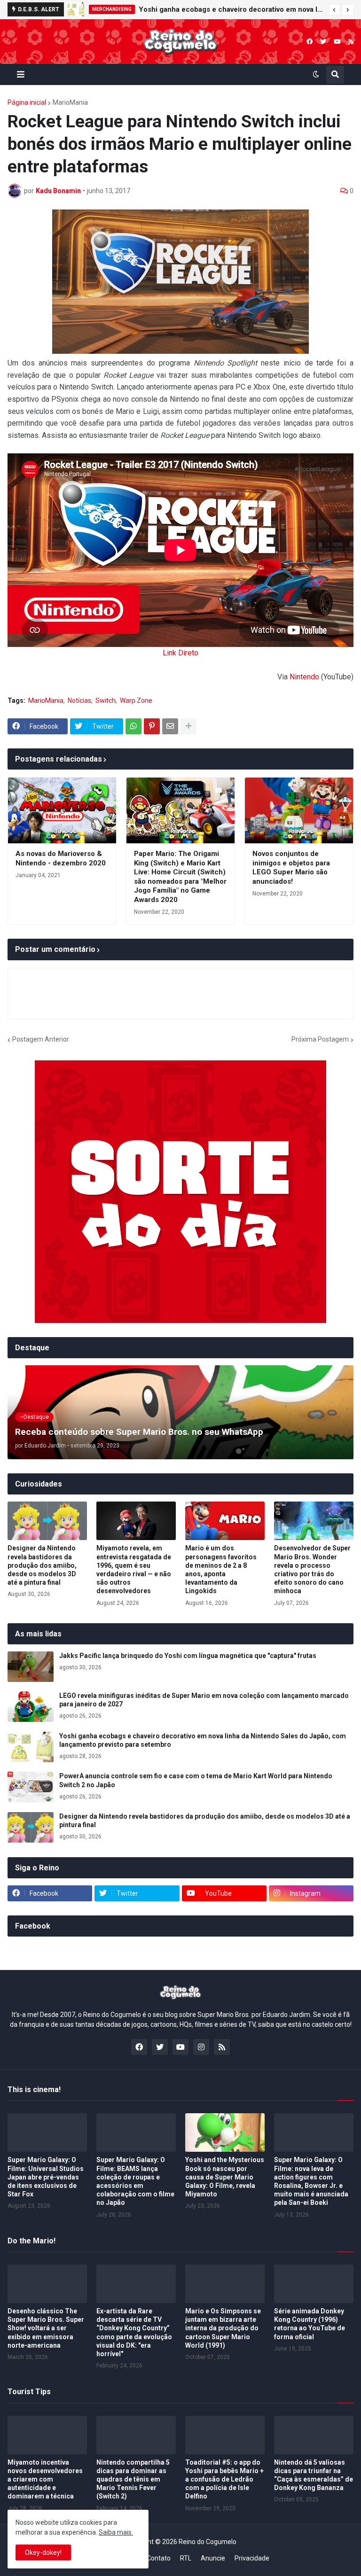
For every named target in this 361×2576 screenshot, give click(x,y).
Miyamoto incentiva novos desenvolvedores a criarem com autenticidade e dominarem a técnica (45, 2479)
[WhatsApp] (133, 726)
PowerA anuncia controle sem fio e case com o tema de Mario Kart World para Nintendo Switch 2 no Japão (196, 1780)
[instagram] (201, 2047)
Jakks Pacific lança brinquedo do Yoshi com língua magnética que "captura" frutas (188, 1656)
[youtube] (337, 42)
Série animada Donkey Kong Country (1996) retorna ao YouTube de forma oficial (310, 2324)
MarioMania (70, 102)
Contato (159, 2558)
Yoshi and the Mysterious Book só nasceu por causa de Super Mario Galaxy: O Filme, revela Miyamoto (225, 2177)
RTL (186, 2558)
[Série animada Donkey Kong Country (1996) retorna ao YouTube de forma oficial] (314, 2284)
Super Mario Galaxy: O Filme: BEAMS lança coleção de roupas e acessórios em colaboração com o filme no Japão (135, 2181)
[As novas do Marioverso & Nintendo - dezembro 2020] (62, 810)
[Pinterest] (152, 726)
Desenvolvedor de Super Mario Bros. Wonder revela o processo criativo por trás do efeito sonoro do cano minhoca (312, 1569)
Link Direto (180, 653)
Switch (106, 700)
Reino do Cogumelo (208, 2542)
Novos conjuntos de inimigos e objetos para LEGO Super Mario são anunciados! (291, 868)
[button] (334, 10)
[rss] (351, 42)
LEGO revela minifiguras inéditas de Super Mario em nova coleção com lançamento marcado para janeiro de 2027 (204, 1700)
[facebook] (310, 42)
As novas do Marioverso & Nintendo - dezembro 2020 (61, 858)
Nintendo (304, 677)
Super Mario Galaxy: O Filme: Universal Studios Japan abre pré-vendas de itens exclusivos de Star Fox (46, 2177)
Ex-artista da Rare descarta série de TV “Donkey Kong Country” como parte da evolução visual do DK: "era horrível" (134, 2332)
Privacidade (252, 2558)
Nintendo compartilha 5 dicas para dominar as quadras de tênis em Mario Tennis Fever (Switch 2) (133, 2479)
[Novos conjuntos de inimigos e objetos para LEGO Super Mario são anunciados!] (299, 810)
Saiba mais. (116, 2532)
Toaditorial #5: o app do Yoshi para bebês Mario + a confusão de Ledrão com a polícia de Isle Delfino (224, 2479)
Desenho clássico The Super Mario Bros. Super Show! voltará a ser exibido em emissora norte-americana (46, 2328)
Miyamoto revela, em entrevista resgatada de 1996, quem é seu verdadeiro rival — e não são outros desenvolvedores (134, 1569)
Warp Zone (136, 700)
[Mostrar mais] (188, 726)
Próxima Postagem (320, 1039)
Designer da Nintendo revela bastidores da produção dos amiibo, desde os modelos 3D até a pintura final (42, 1565)
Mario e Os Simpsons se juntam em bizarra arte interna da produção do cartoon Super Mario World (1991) (223, 2328)
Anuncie (213, 2558)
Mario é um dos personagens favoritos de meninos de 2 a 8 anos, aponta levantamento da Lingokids (221, 1569)
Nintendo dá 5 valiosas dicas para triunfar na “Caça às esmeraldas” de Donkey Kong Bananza (314, 2475)
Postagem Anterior (41, 1039)
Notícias (79, 700)
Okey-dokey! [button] (43, 2553)
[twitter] (323, 42)
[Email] (170, 726)
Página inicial (27, 102)
